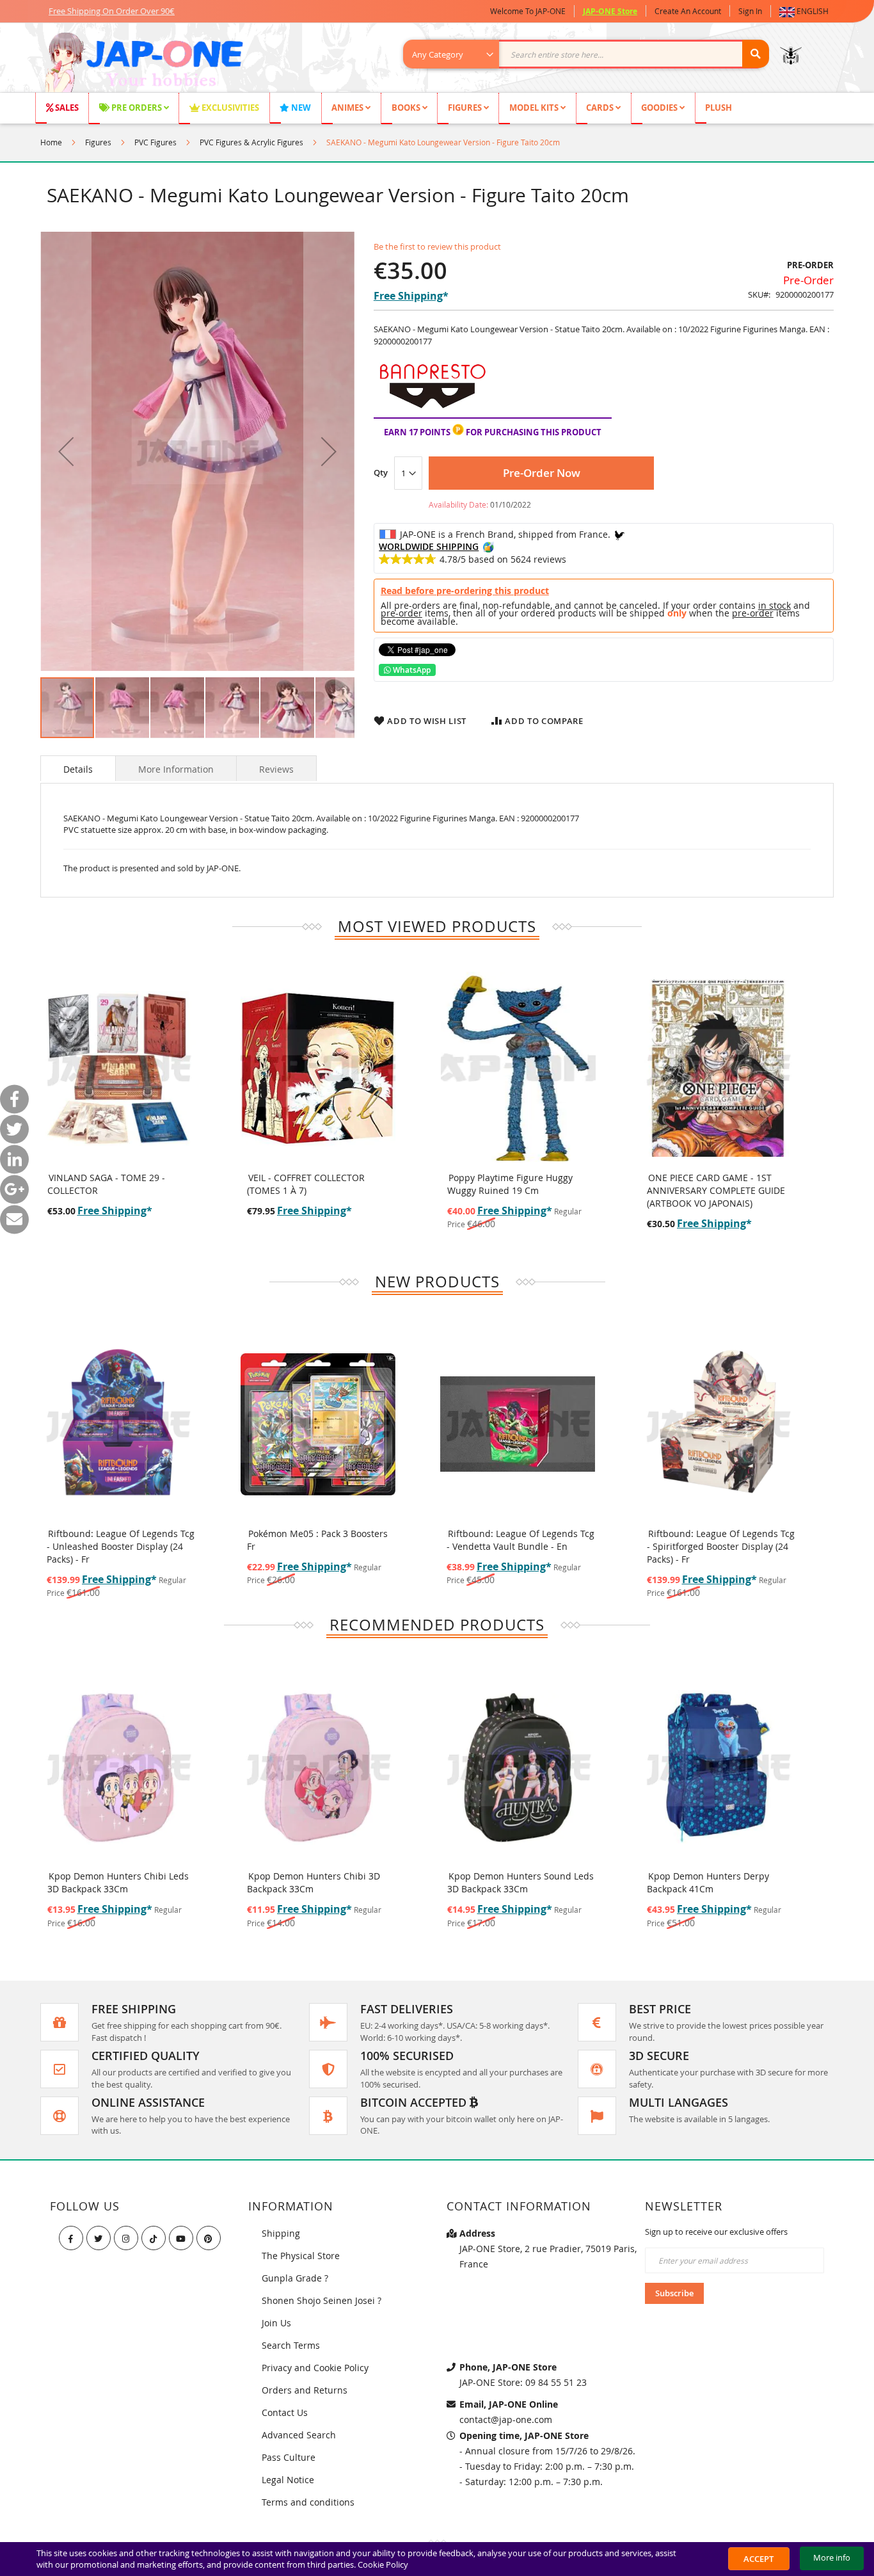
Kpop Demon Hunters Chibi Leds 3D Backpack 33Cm (118, 1882)
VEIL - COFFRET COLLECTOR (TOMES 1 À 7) (306, 1184)
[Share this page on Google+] (14, 1189)
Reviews (276, 769)
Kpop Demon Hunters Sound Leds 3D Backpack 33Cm (520, 1882)
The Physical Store (301, 2256)
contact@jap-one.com (506, 2419)
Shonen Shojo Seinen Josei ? (322, 2300)
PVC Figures (155, 142)
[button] (806, 11)
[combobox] (593, 54)
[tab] (78, 768)
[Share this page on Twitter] (14, 1129)
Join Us (276, 2323)
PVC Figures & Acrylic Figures (251, 142)
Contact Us (285, 2412)
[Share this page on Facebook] (14, 1099)
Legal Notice (288, 2480)
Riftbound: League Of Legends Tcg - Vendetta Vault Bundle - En (520, 1540)
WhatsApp (411, 670)
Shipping (281, 2233)
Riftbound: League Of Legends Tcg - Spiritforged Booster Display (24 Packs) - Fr (721, 1546)
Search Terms (291, 2345)
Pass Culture (289, 2457)
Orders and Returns (305, 2390)
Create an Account (688, 11)
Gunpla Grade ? (295, 2278)
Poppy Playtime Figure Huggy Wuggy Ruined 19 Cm (510, 1184)
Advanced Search (299, 2435)
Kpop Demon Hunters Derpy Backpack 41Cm (708, 1882)
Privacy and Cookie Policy (315, 2368)
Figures (98, 142)
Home (51, 142)
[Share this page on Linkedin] (14, 1159)
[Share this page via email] (14, 1219)
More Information (176, 769)
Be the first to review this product (437, 246)
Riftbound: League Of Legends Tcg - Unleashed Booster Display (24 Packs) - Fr (121, 1546)
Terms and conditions (308, 2502)
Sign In (750, 11)
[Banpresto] (432, 411)
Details (78, 769)
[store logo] (144, 64)
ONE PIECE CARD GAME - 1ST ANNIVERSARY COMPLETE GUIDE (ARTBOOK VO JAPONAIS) (716, 1190)
